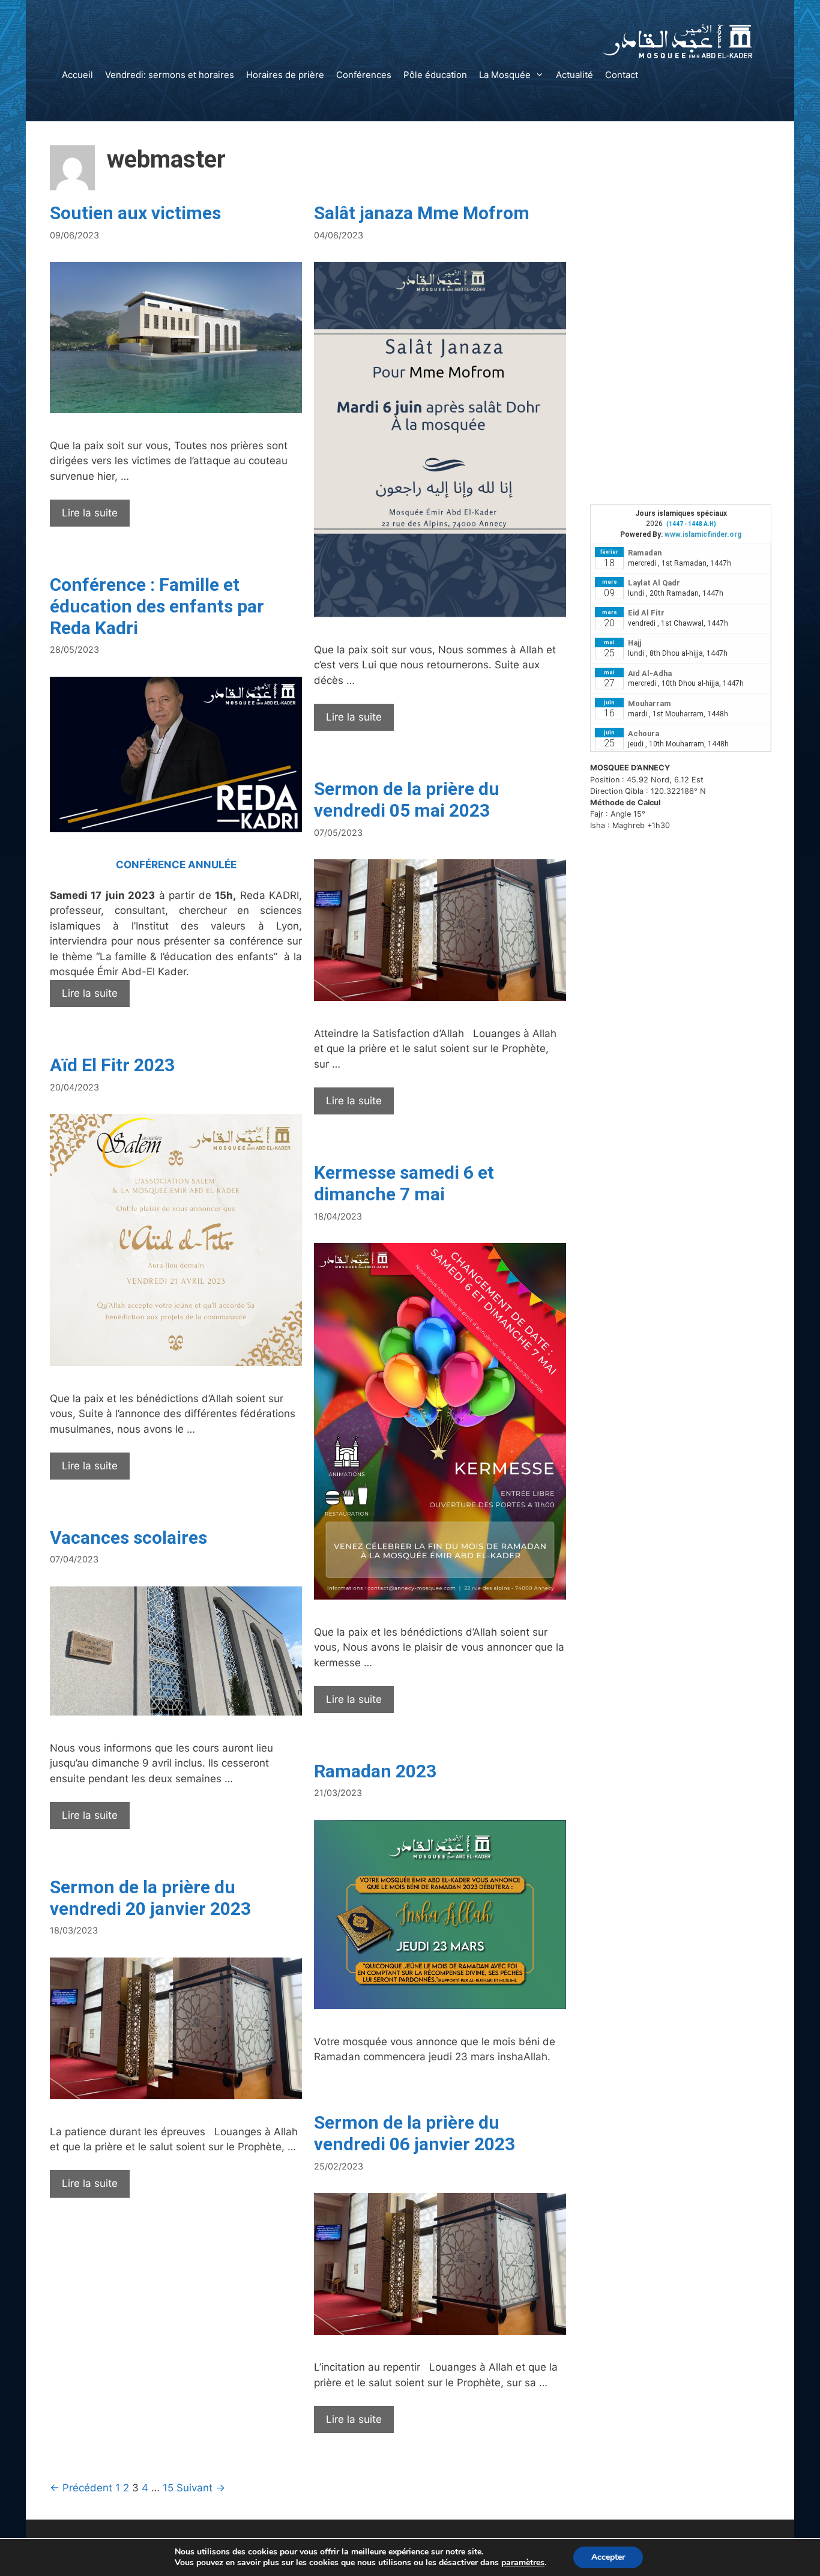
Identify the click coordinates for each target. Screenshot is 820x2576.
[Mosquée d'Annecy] (677, 40)
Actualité (574, 75)
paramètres (523, 2563)
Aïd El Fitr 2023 (112, 1065)
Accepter (608, 2557)
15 (168, 2488)
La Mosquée (505, 75)
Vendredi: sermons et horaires (170, 75)
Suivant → (201, 2488)
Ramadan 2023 (375, 1771)
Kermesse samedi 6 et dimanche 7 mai (404, 1183)
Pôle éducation (435, 75)
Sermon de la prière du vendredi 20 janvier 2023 (150, 1898)
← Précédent (81, 2488)
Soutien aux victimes (135, 213)
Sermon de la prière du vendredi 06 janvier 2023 (415, 2133)
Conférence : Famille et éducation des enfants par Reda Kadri (157, 606)
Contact (622, 75)
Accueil (77, 75)
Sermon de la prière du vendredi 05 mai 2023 (407, 800)
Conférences (364, 75)
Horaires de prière (285, 75)
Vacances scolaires (128, 1537)
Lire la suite (96, 517)
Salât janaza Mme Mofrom (422, 213)
